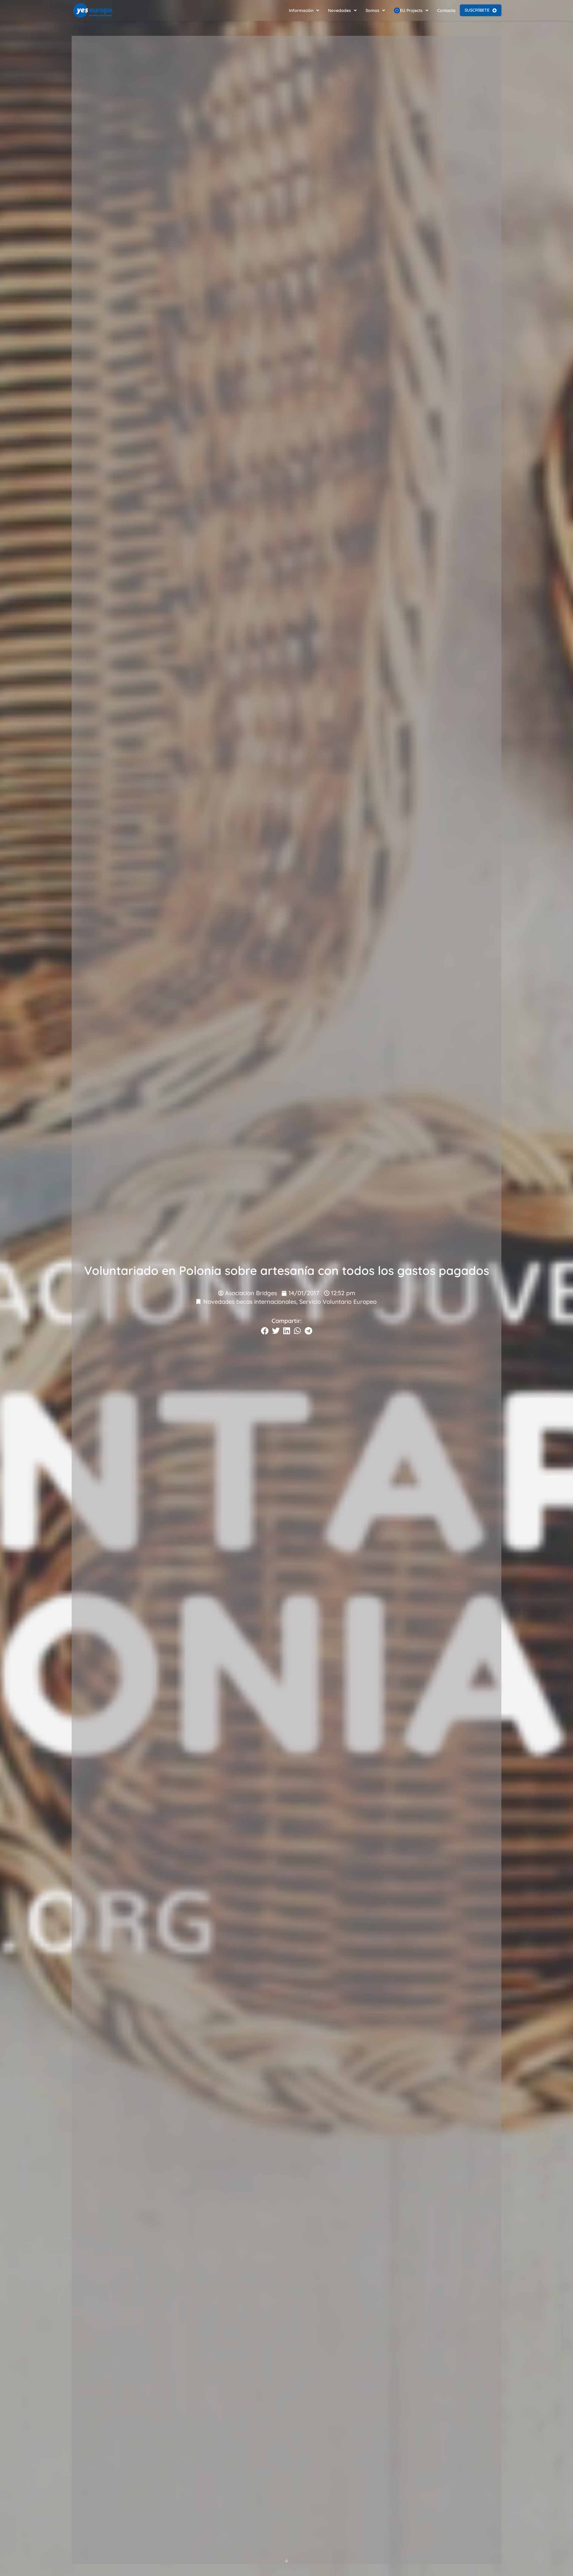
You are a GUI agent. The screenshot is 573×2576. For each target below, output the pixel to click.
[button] (265, 1331)
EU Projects (411, 10)
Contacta (446, 10)
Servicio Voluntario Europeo (338, 1302)
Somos (372, 10)
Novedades (339, 10)
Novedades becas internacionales (250, 1302)
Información (301, 10)
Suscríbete (477, 10)
